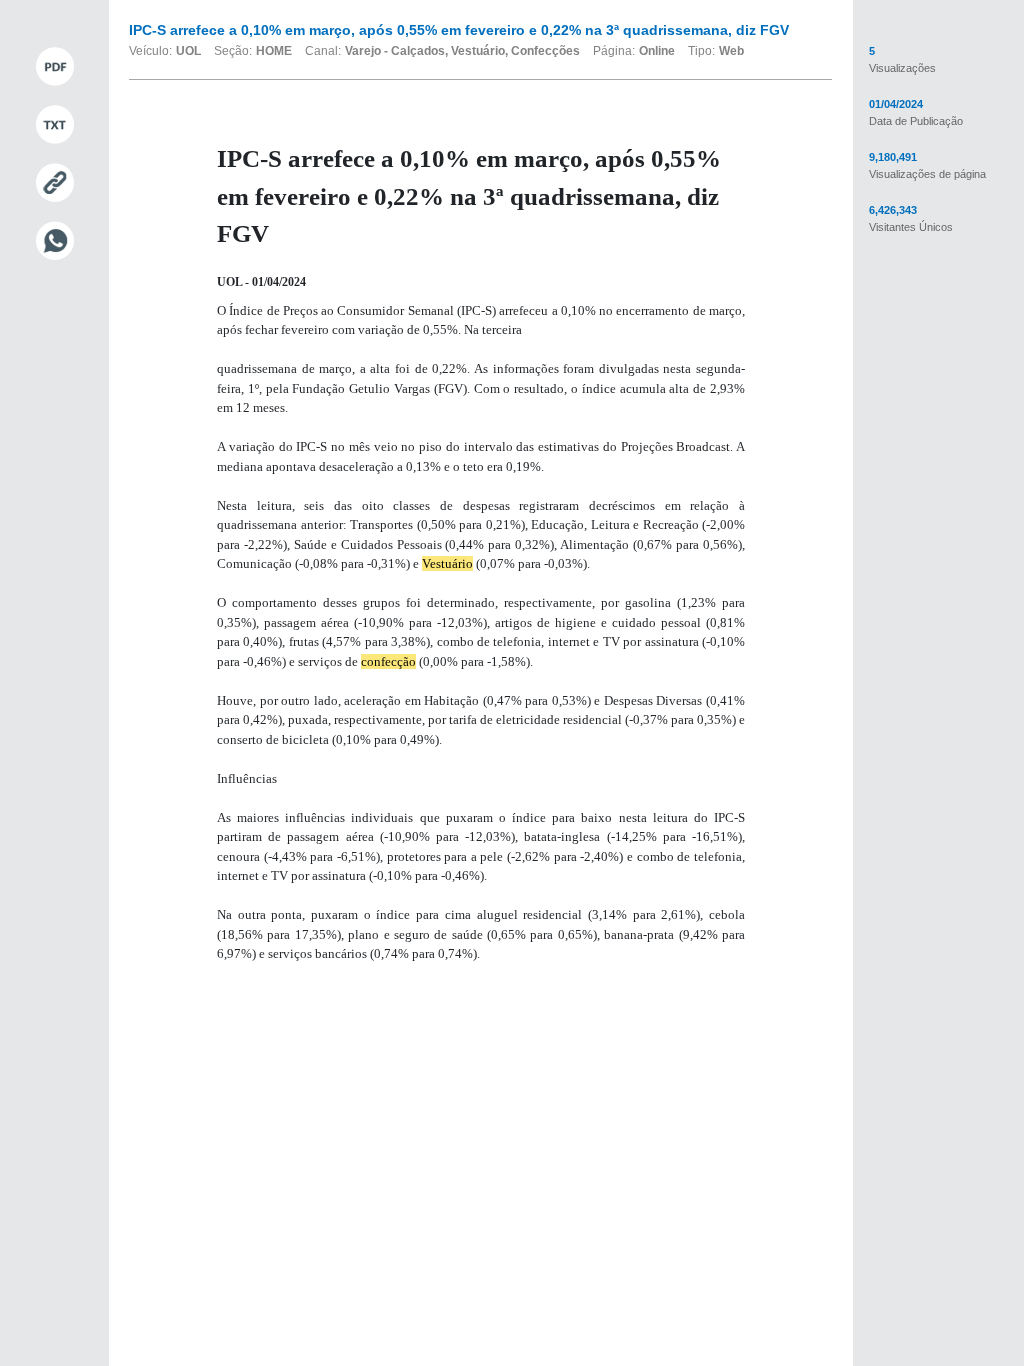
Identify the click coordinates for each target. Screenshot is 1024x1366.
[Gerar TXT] (54, 125)
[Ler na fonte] (54, 183)
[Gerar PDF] (54, 67)
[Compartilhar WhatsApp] (54, 241)
